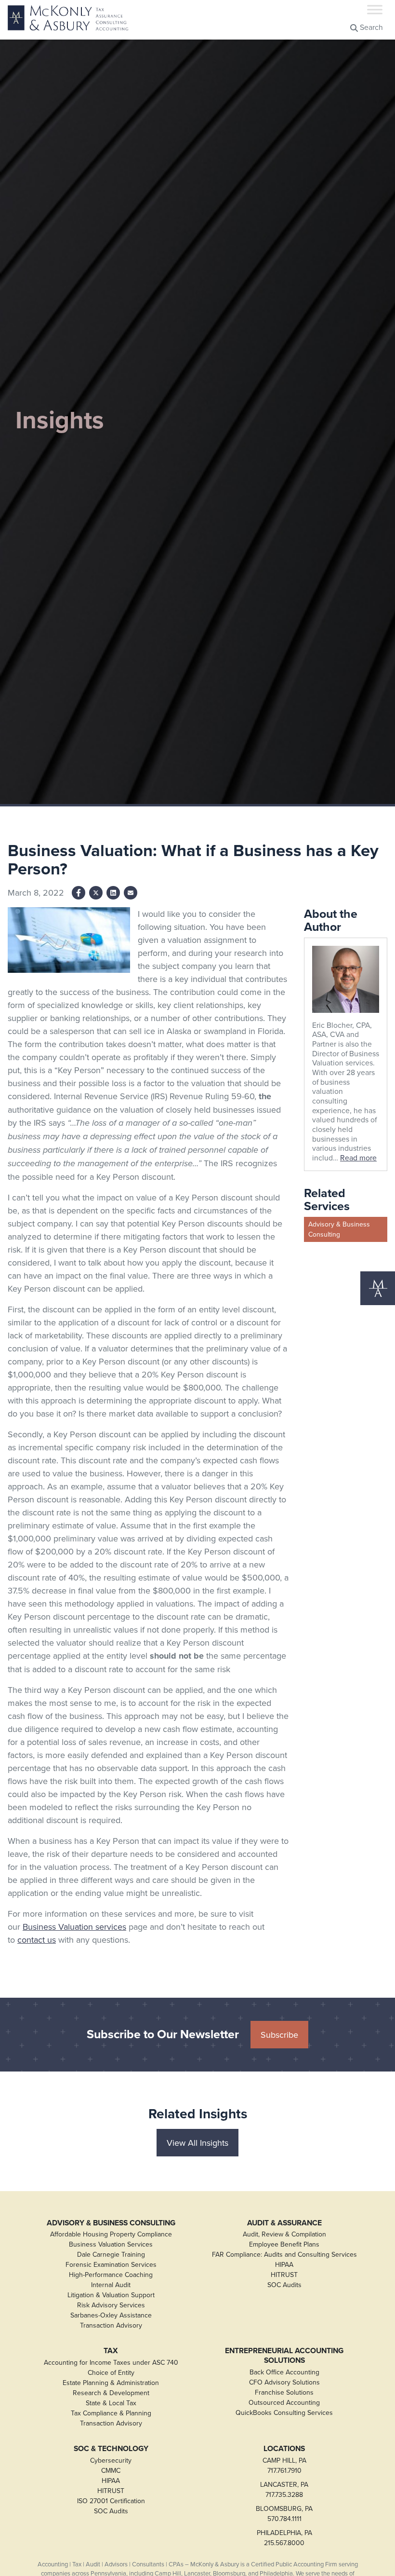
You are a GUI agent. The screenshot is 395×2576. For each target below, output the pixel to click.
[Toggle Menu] (375, 9)
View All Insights (197, 2143)
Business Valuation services (74, 1927)
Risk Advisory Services (111, 2305)
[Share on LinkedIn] (113, 893)
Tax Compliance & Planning (111, 2413)
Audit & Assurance (284, 2223)
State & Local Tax (111, 2403)
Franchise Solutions (284, 2392)
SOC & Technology (111, 2449)
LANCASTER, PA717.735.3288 (284, 2489)
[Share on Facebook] (79, 893)
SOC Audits (284, 2285)
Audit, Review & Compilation (284, 2234)
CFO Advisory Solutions (284, 2382)
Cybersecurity (111, 2460)
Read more (358, 1158)
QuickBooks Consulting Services (284, 2412)
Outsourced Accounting (284, 2402)
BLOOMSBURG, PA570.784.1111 (284, 2514)
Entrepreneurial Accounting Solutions (284, 2355)
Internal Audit (111, 2285)
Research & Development (111, 2393)
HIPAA (284, 2264)
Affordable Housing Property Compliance (111, 2234)
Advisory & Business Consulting (339, 1229)
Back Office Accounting (284, 2372)
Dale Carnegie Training (111, 2254)
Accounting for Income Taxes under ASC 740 (111, 2362)
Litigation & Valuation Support (111, 2295)
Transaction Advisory (111, 2325)
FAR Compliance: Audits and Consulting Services (284, 2254)
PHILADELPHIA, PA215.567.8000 (284, 2538)
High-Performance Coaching (111, 2275)
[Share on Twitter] (96, 893)
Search (370, 27)
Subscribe (279, 2035)
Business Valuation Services (111, 2244)
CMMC (111, 2470)
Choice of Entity (111, 2372)
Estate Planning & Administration (111, 2383)
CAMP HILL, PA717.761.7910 (284, 2465)
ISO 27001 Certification (111, 2501)
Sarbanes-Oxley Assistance (111, 2315)
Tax (111, 2351)
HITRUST (284, 2275)
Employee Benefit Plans (284, 2244)
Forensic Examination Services (111, 2264)
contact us (37, 1940)
